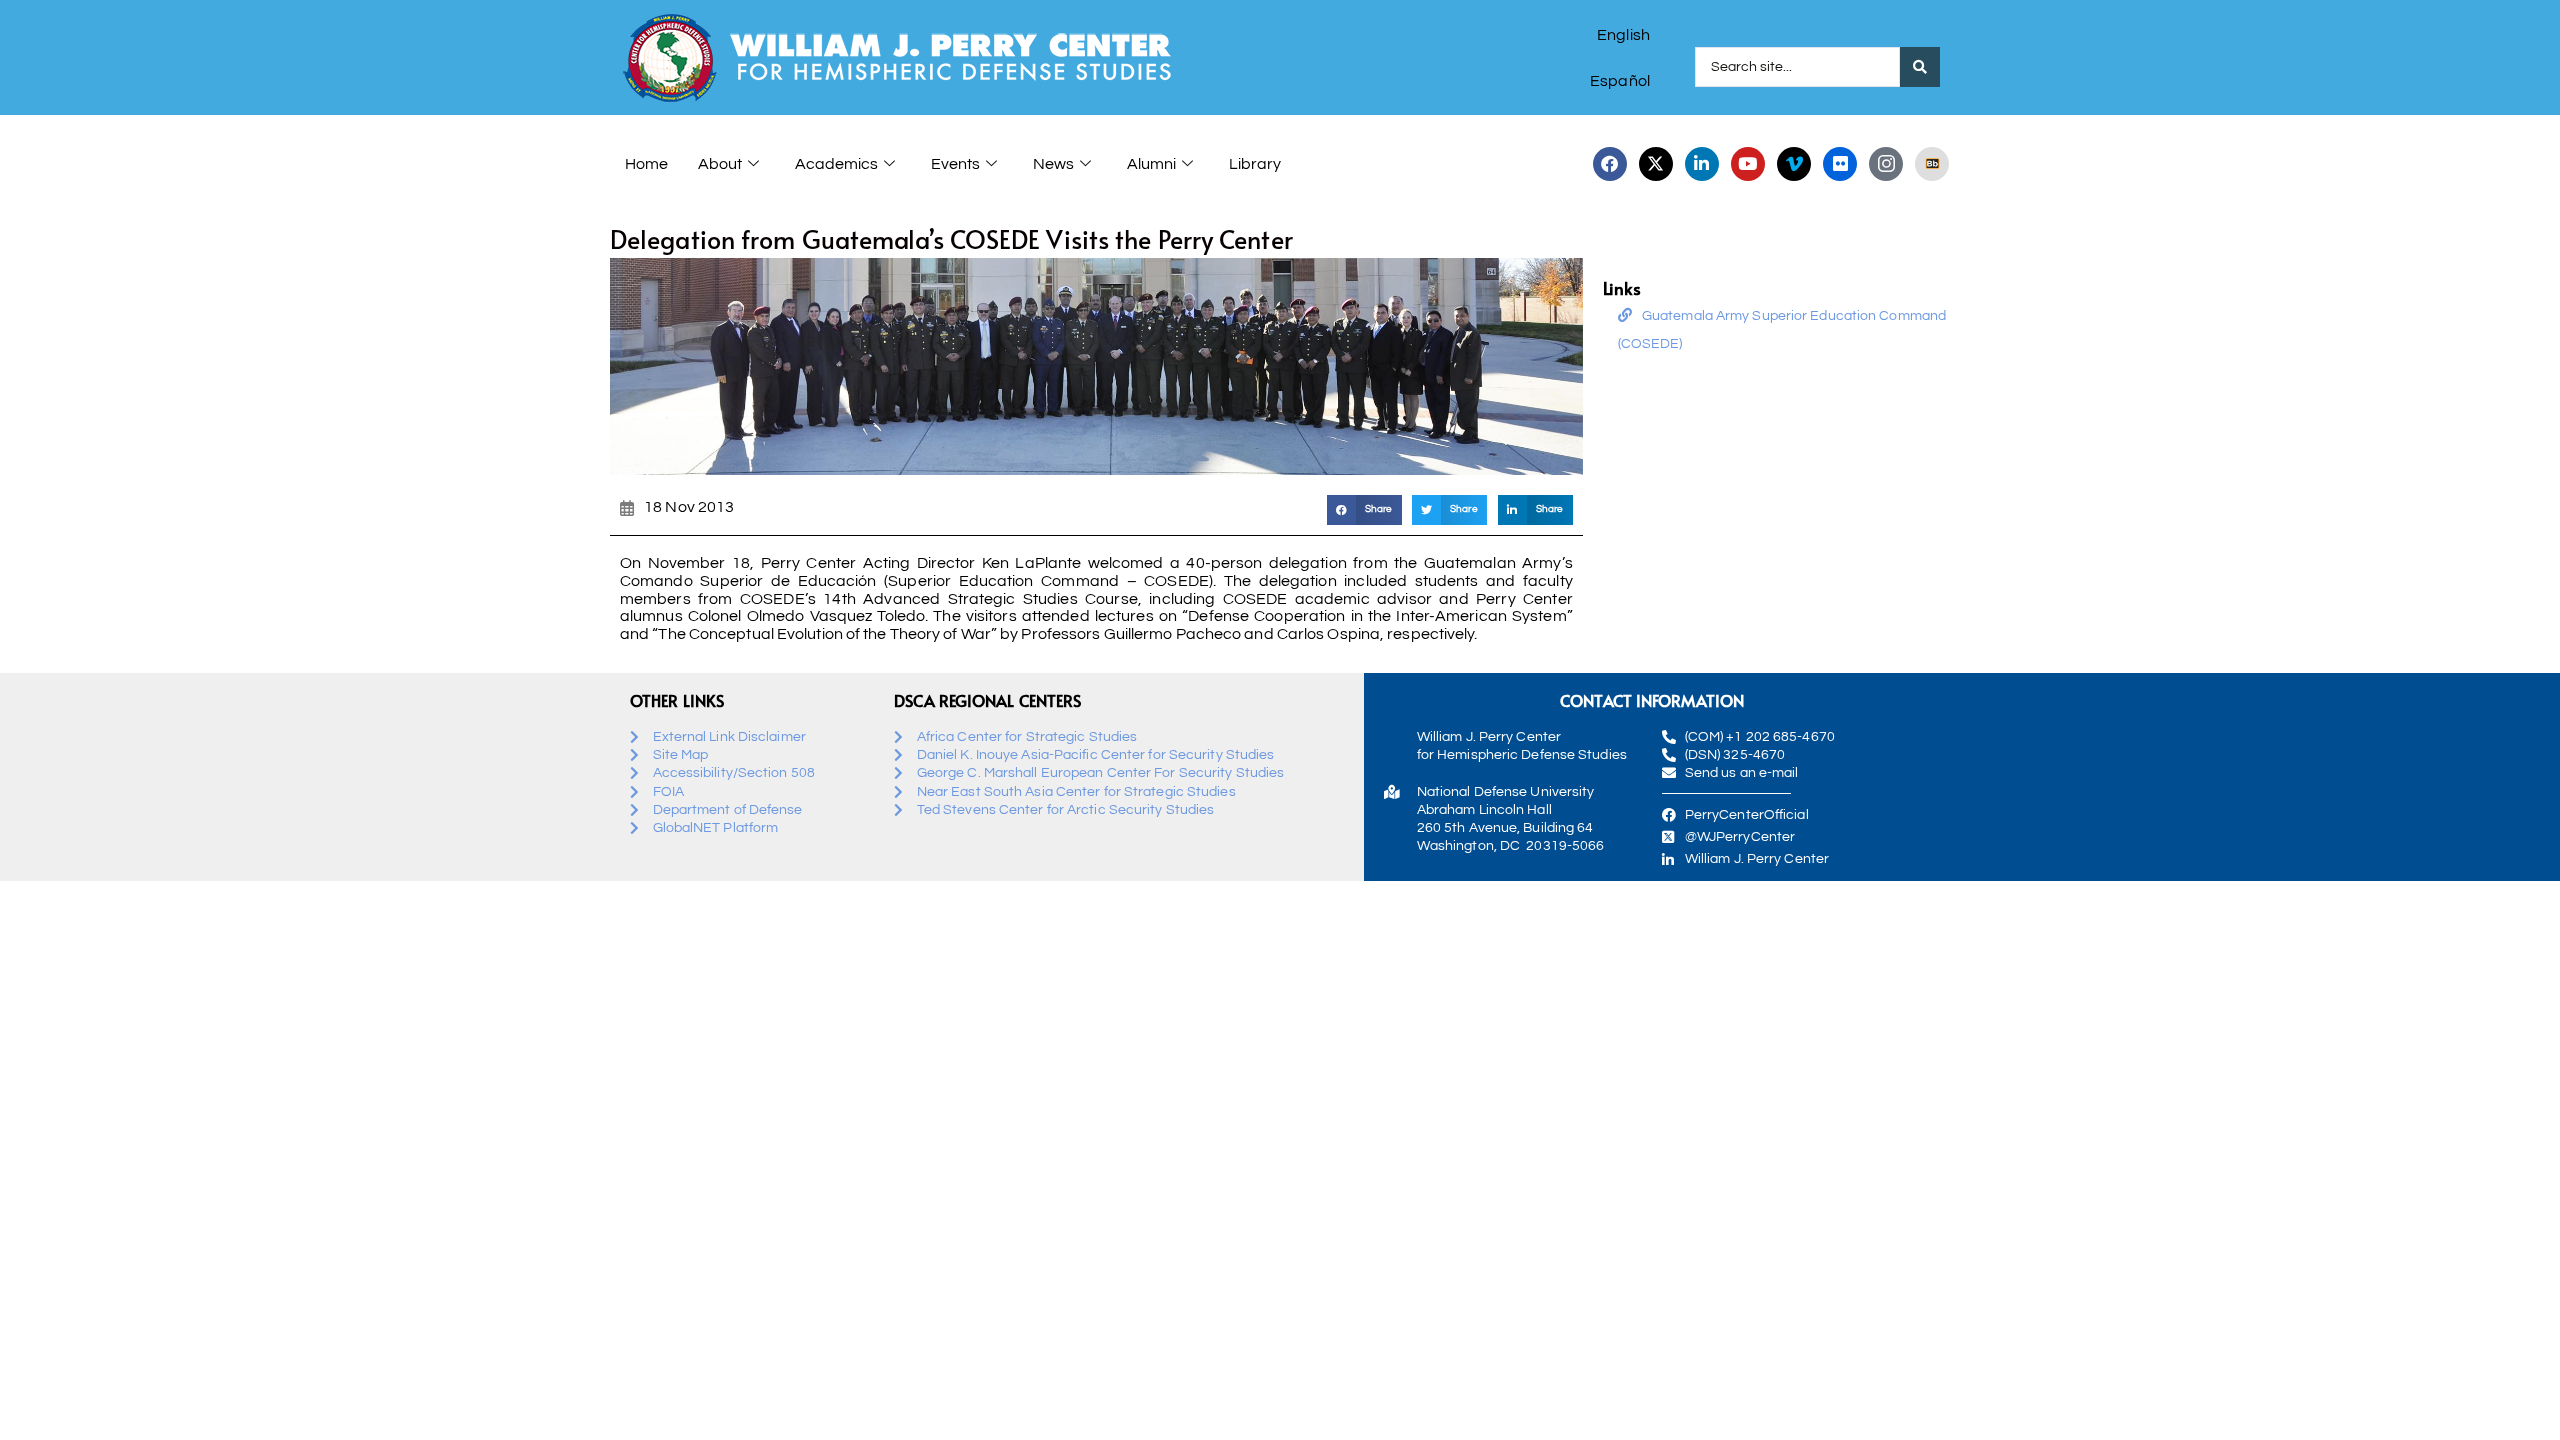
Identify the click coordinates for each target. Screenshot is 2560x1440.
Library (1255, 164)
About (720, 164)
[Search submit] (1920, 67)
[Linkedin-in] (1702, 164)
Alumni (1151, 164)
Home (646, 164)
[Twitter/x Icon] (1656, 164)
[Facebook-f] (1610, 164)
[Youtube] (1748, 164)
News (1053, 164)
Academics (836, 164)
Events (955, 164)
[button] (1364, 509)
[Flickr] (1840, 164)
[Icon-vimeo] (1794, 164)
